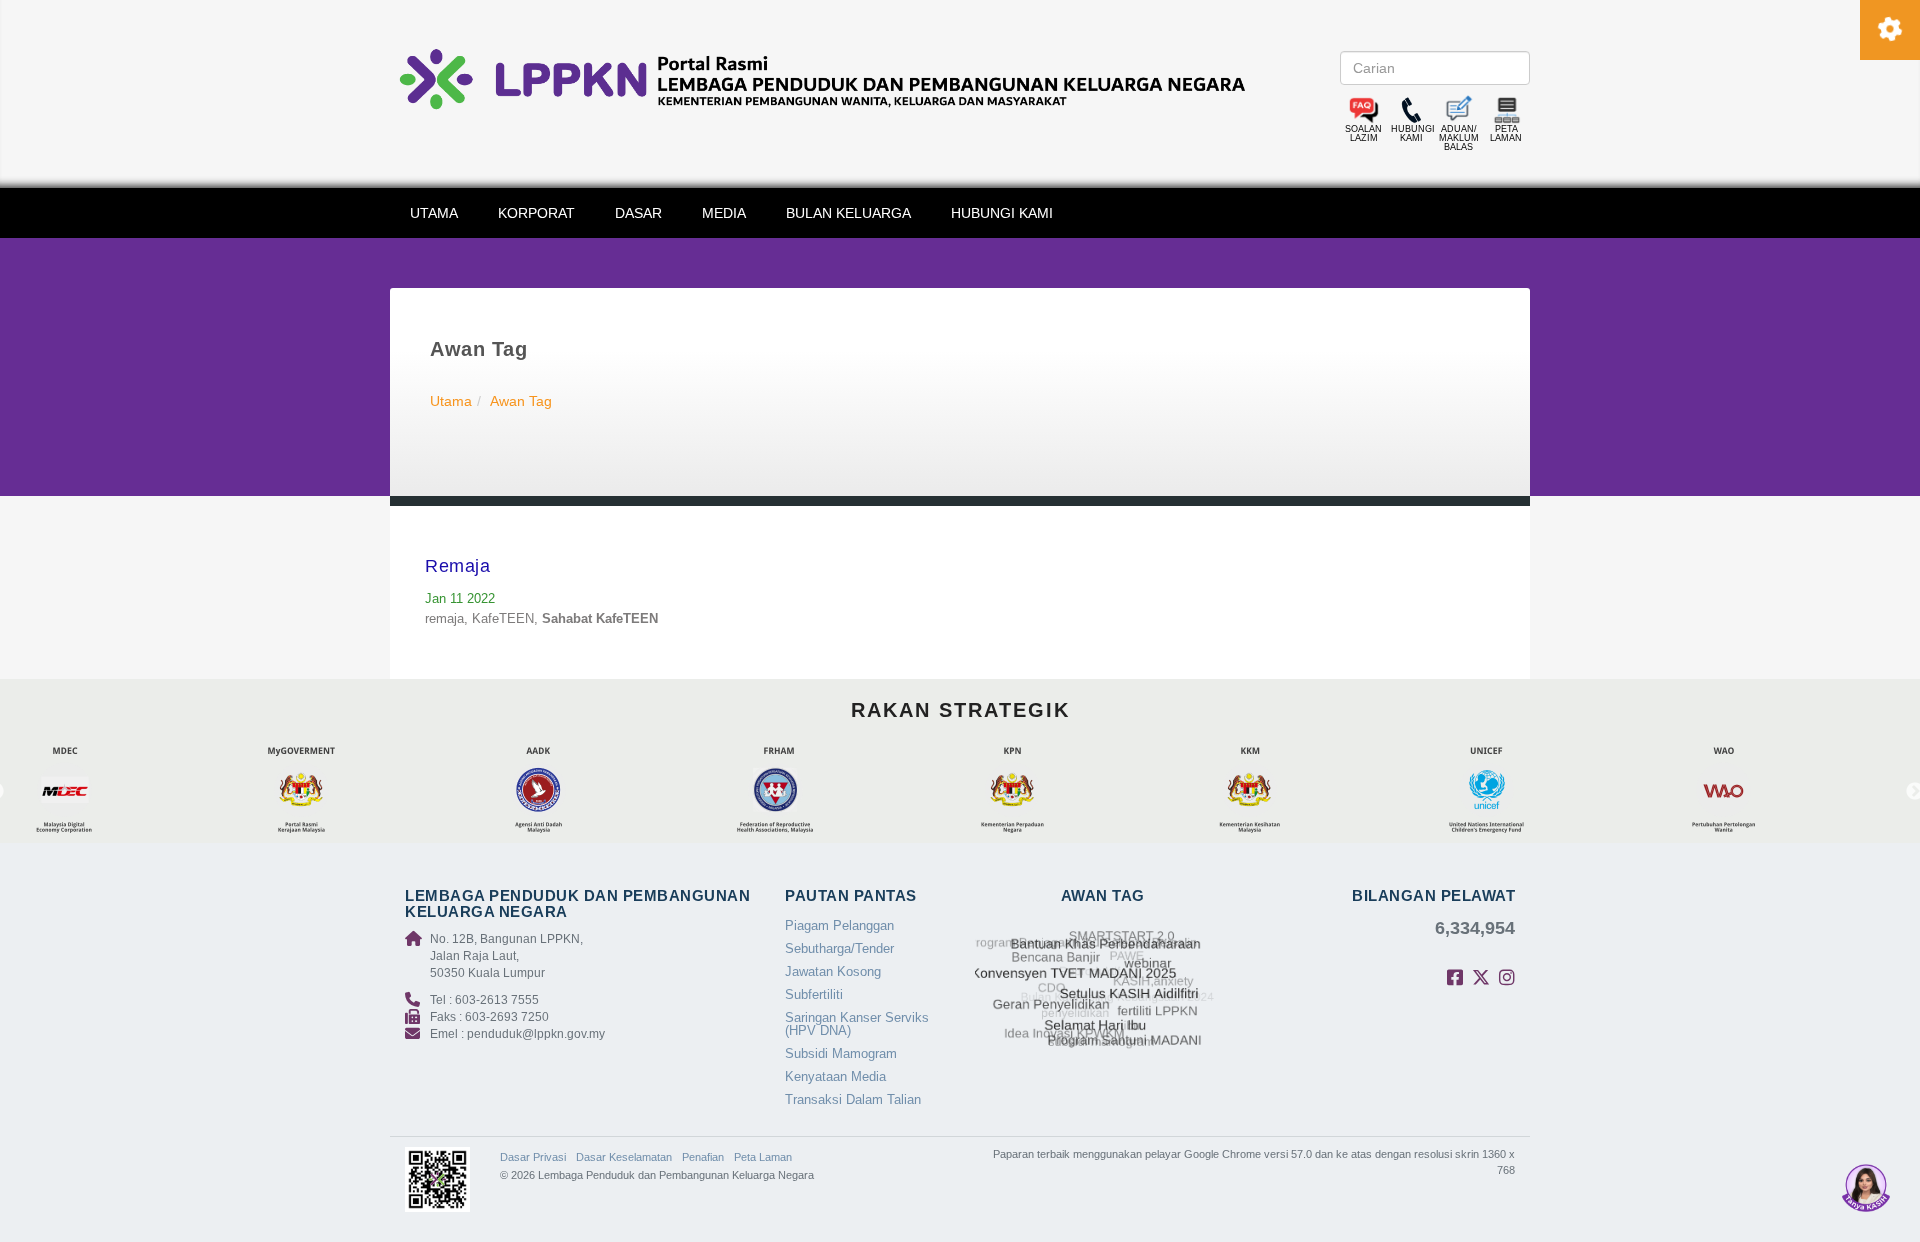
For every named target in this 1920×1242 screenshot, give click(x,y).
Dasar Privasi (533, 1157)
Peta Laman (763, 1157)
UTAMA (434, 213)
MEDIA (724, 213)
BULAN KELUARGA (848, 213)
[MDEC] (133, 791)
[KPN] (1081, 791)
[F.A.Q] (1364, 110)
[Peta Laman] (1507, 110)
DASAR (638, 213)
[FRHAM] (844, 791)
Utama (451, 401)
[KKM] (1318, 791)
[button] (1866, 1188)
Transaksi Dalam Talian (853, 1099)
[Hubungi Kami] (1412, 110)
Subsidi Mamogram (841, 1053)
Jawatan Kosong (833, 971)
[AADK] (607, 791)
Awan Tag (521, 401)
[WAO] (1792, 791)
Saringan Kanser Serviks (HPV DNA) (857, 1024)
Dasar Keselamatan (624, 1157)
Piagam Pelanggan (839, 925)
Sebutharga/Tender (839, 948)
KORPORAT (536, 213)
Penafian (703, 1157)
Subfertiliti (814, 994)
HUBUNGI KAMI (1002, 213)
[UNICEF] (1555, 791)
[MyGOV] (370, 791)
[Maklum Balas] (1459, 110)
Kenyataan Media (835, 1076)
